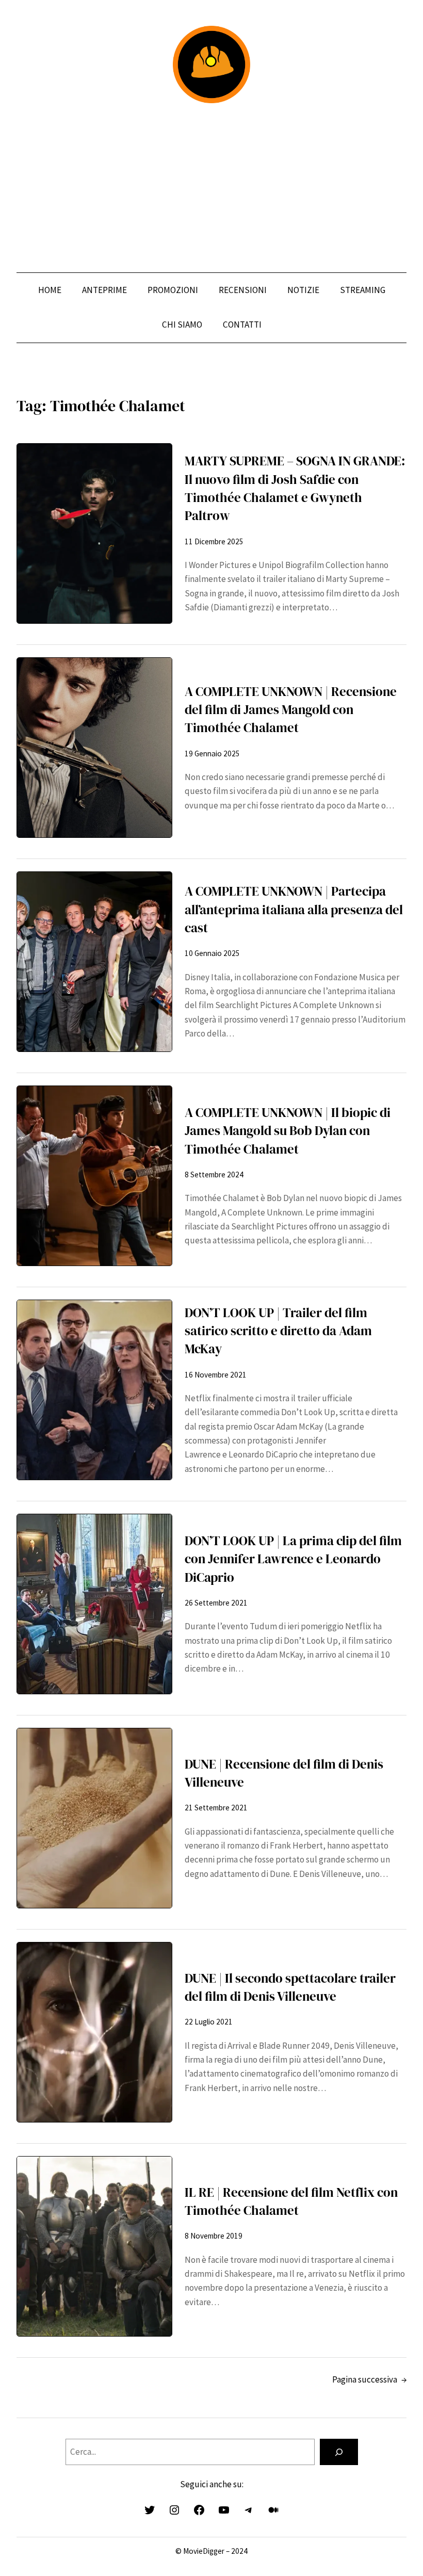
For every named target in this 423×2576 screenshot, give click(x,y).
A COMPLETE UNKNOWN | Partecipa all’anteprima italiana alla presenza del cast (294, 909)
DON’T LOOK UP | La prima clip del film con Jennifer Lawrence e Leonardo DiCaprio (293, 1559)
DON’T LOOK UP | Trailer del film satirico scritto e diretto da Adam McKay (278, 1331)
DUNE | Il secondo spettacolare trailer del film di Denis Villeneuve (290, 1987)
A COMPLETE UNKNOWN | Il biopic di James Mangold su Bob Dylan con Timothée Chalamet (288, 1131)
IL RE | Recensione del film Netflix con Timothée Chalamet (291, 2201)
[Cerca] (339, 2452)
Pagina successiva (369, 2379)
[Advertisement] (211, 188)
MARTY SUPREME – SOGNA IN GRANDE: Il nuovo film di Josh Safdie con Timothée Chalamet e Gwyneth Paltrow (295, 488)
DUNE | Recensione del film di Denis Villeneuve (284, 1773)
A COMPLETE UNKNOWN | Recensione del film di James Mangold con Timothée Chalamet (291, 710)
